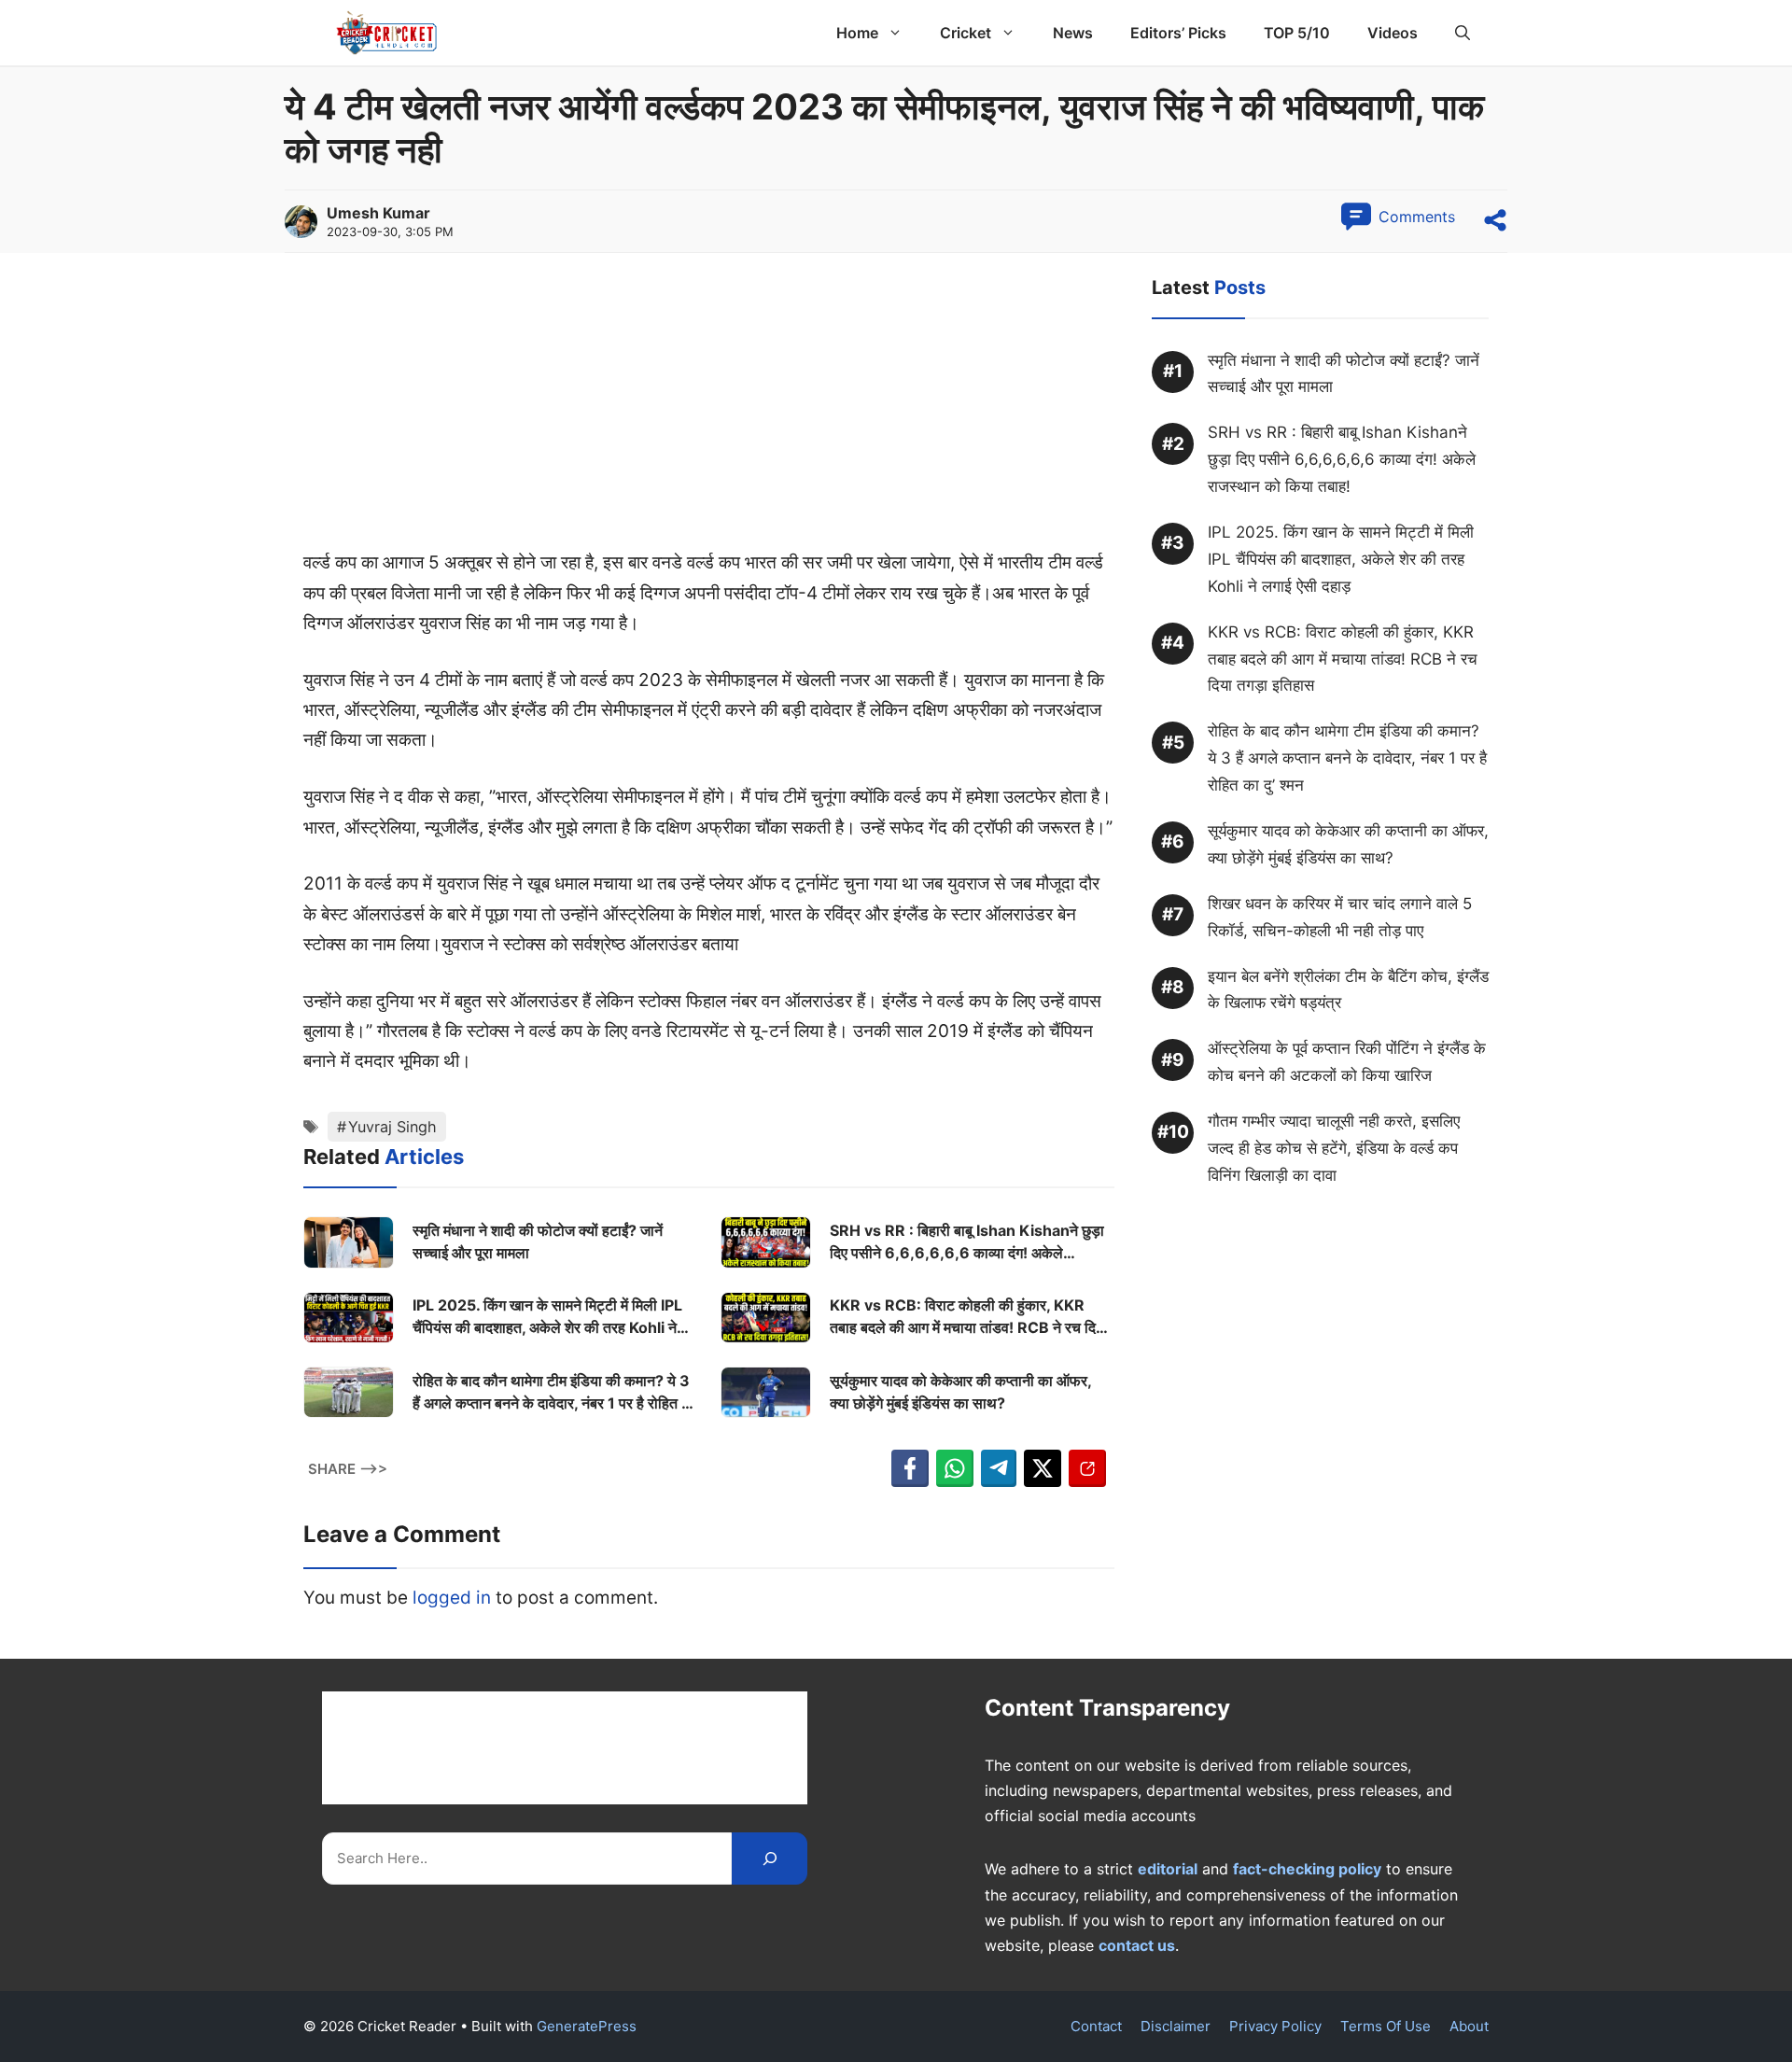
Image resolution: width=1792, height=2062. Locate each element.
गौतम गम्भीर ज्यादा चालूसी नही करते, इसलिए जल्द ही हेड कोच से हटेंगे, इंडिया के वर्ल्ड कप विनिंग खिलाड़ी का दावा (1334, 1149)
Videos (1393, 33)
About (1469, 2026)
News (1073, 33)
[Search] (770, 1858)
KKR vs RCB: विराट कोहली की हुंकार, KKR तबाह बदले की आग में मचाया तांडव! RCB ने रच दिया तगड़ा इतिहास (969, 1317)
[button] (1463, 33)
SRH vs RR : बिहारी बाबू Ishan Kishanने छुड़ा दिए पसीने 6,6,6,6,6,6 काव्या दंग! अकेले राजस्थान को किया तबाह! (967, 1242)
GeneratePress (587, 2026)
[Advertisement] (709, 410)
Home (857, 33)
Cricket (966, 33)
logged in (452, 1598)
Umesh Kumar (378, 213)
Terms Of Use (1386, 2026)
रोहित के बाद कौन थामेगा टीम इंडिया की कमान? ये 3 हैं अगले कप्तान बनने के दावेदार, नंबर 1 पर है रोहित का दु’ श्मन (554, 1393)
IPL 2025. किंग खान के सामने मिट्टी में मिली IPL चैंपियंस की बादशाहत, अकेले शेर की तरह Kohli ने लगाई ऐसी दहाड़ (547, 1317)
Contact (1096, 2026)
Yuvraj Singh (392, 1127)
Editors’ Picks (1178, 33)
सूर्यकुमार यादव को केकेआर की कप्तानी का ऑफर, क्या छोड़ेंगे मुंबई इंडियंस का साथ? (960, 1392)
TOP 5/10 (1297, 33)
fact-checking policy (1307, 1869)
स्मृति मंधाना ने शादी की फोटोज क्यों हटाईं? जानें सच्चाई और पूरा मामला (538, 1241)
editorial (1168, 1869)
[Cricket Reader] (387, 33)
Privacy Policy (1275, 2026)
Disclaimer (1176, 2026)
